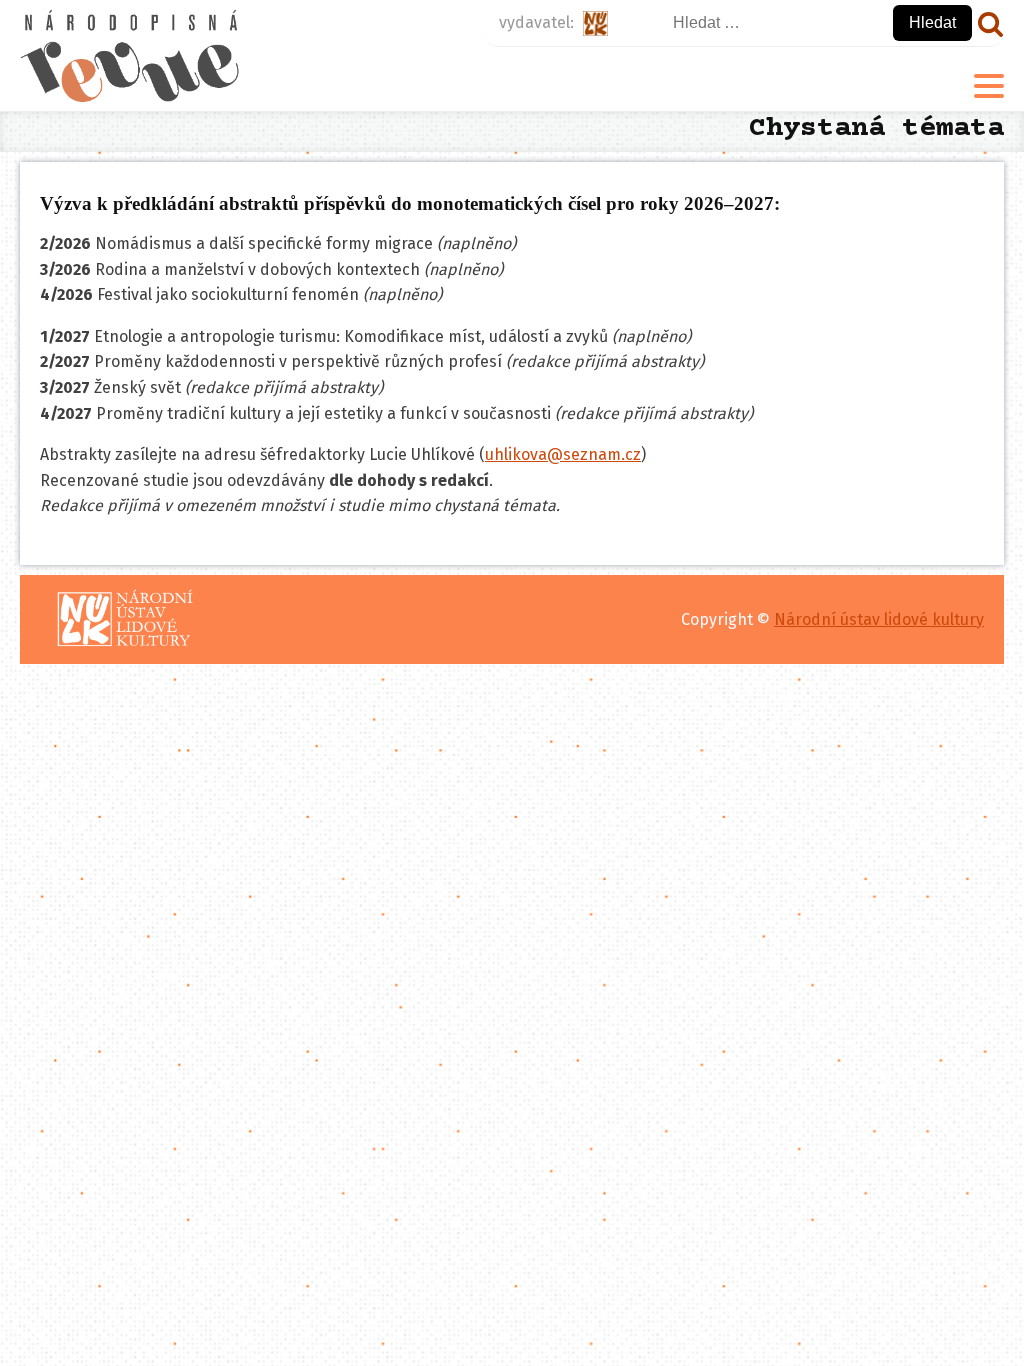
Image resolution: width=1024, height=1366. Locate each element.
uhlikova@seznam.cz (563, 454)
